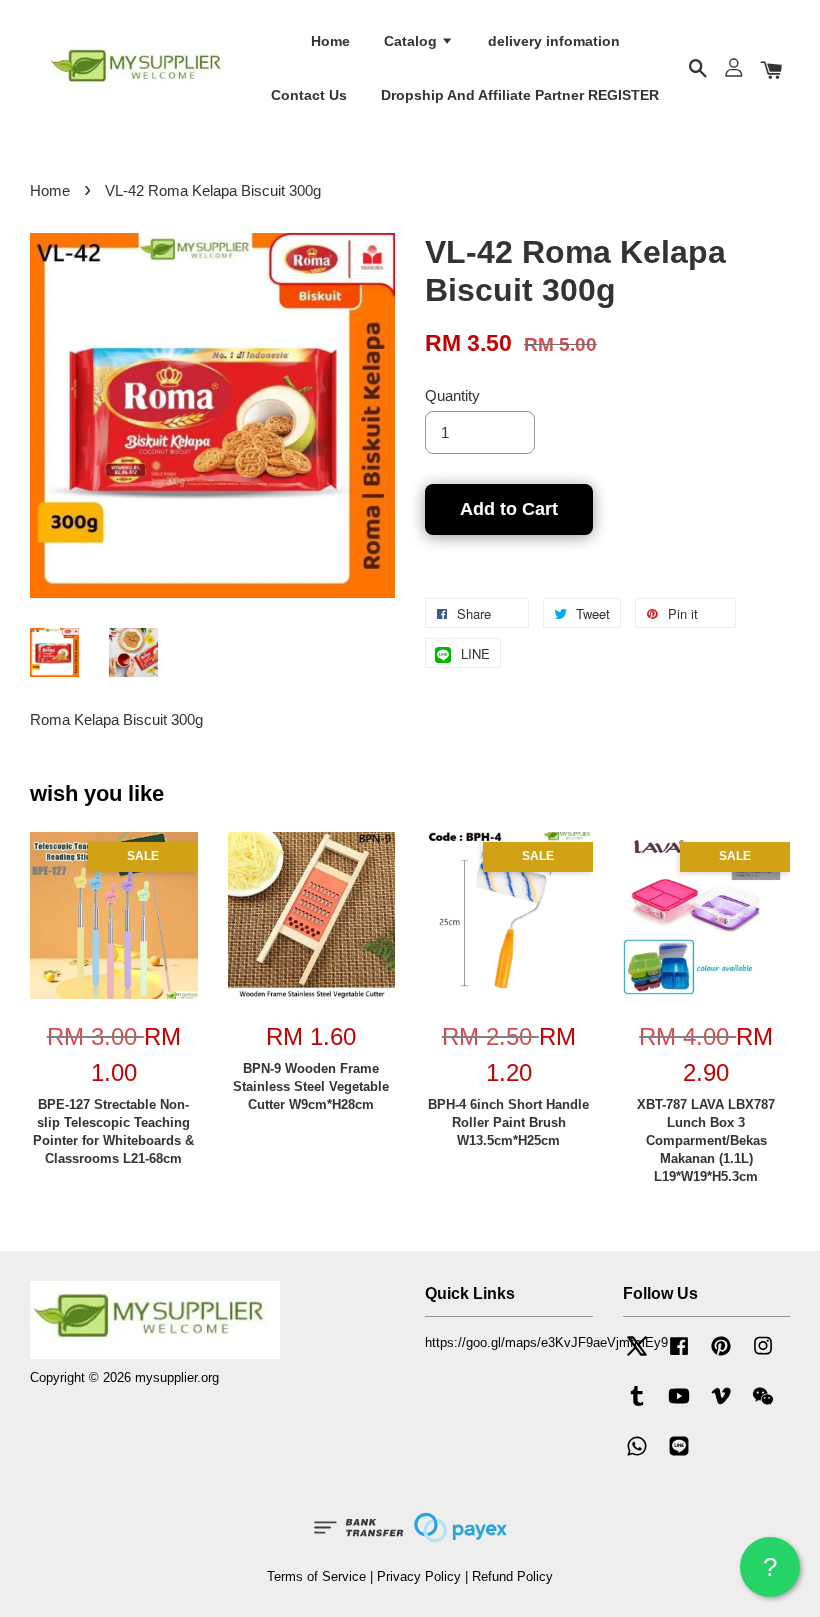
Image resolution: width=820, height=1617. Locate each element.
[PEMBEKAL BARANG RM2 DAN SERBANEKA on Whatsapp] (637, 1455)
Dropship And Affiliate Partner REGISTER (520, 95)
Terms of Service (316, 1576)
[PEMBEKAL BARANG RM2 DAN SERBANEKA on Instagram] (763, 1355)
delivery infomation (554, 41)
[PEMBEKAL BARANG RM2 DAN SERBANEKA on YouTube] (679, 1405)
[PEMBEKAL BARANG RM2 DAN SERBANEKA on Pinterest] (721, 1355)
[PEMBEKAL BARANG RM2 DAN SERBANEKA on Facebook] (679, 1355)
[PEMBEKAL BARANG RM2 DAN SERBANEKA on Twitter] (637, 1355)
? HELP (770, 1574)
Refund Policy (512, 1576)
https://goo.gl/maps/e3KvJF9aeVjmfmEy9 (546, 1342)
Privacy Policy (419, 1576)
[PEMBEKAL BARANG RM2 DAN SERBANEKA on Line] (679, 1455)
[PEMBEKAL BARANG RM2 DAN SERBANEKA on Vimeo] (721, 1405)
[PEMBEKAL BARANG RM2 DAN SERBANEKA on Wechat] (763, 1405)
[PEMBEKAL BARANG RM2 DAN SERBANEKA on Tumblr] (637, 1405)
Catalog (412, 41)
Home (330, 41)
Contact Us (309, 95)
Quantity (452, 395)
